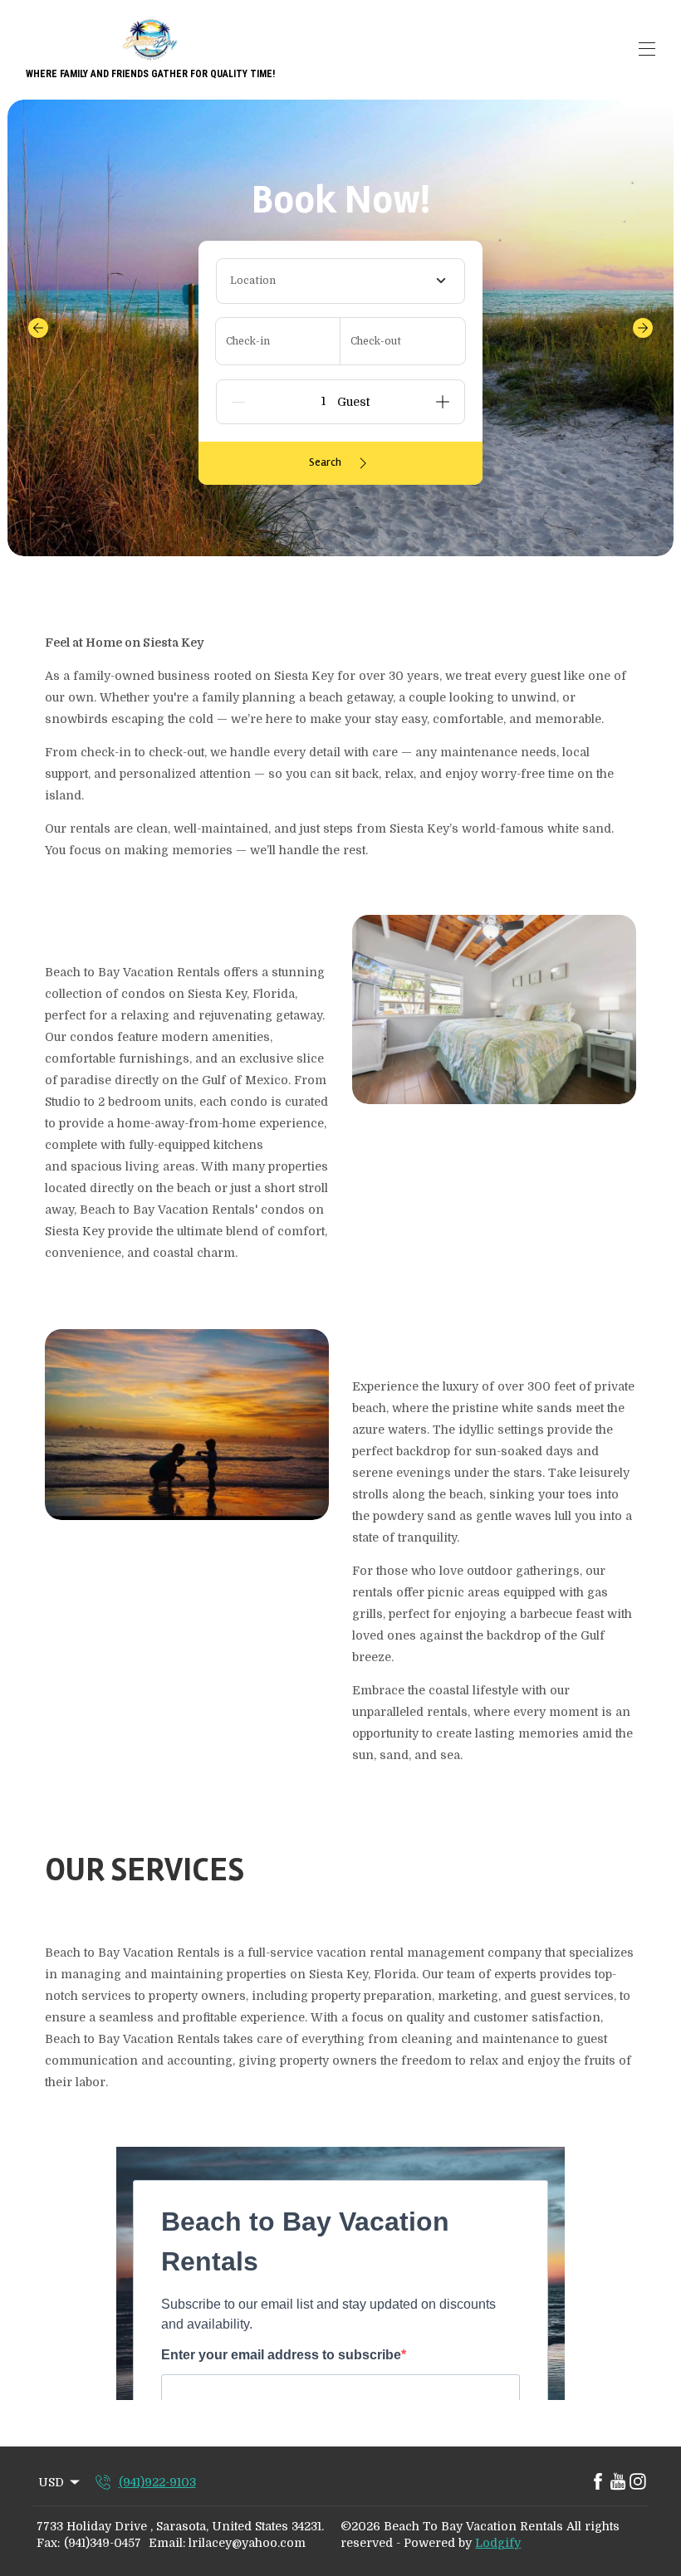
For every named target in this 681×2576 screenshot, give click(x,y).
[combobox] (340, 281)
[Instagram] (638, 2482)
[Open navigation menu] (647, 49)
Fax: (48, 2543)
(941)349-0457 (103, 2543)
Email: (167, 2543)
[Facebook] (598, 2482)
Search (325, 462)
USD (51, 2482)
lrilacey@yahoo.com (247, 2543)
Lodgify (498, 2543)
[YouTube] (618, 2482)
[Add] (443, 402)
